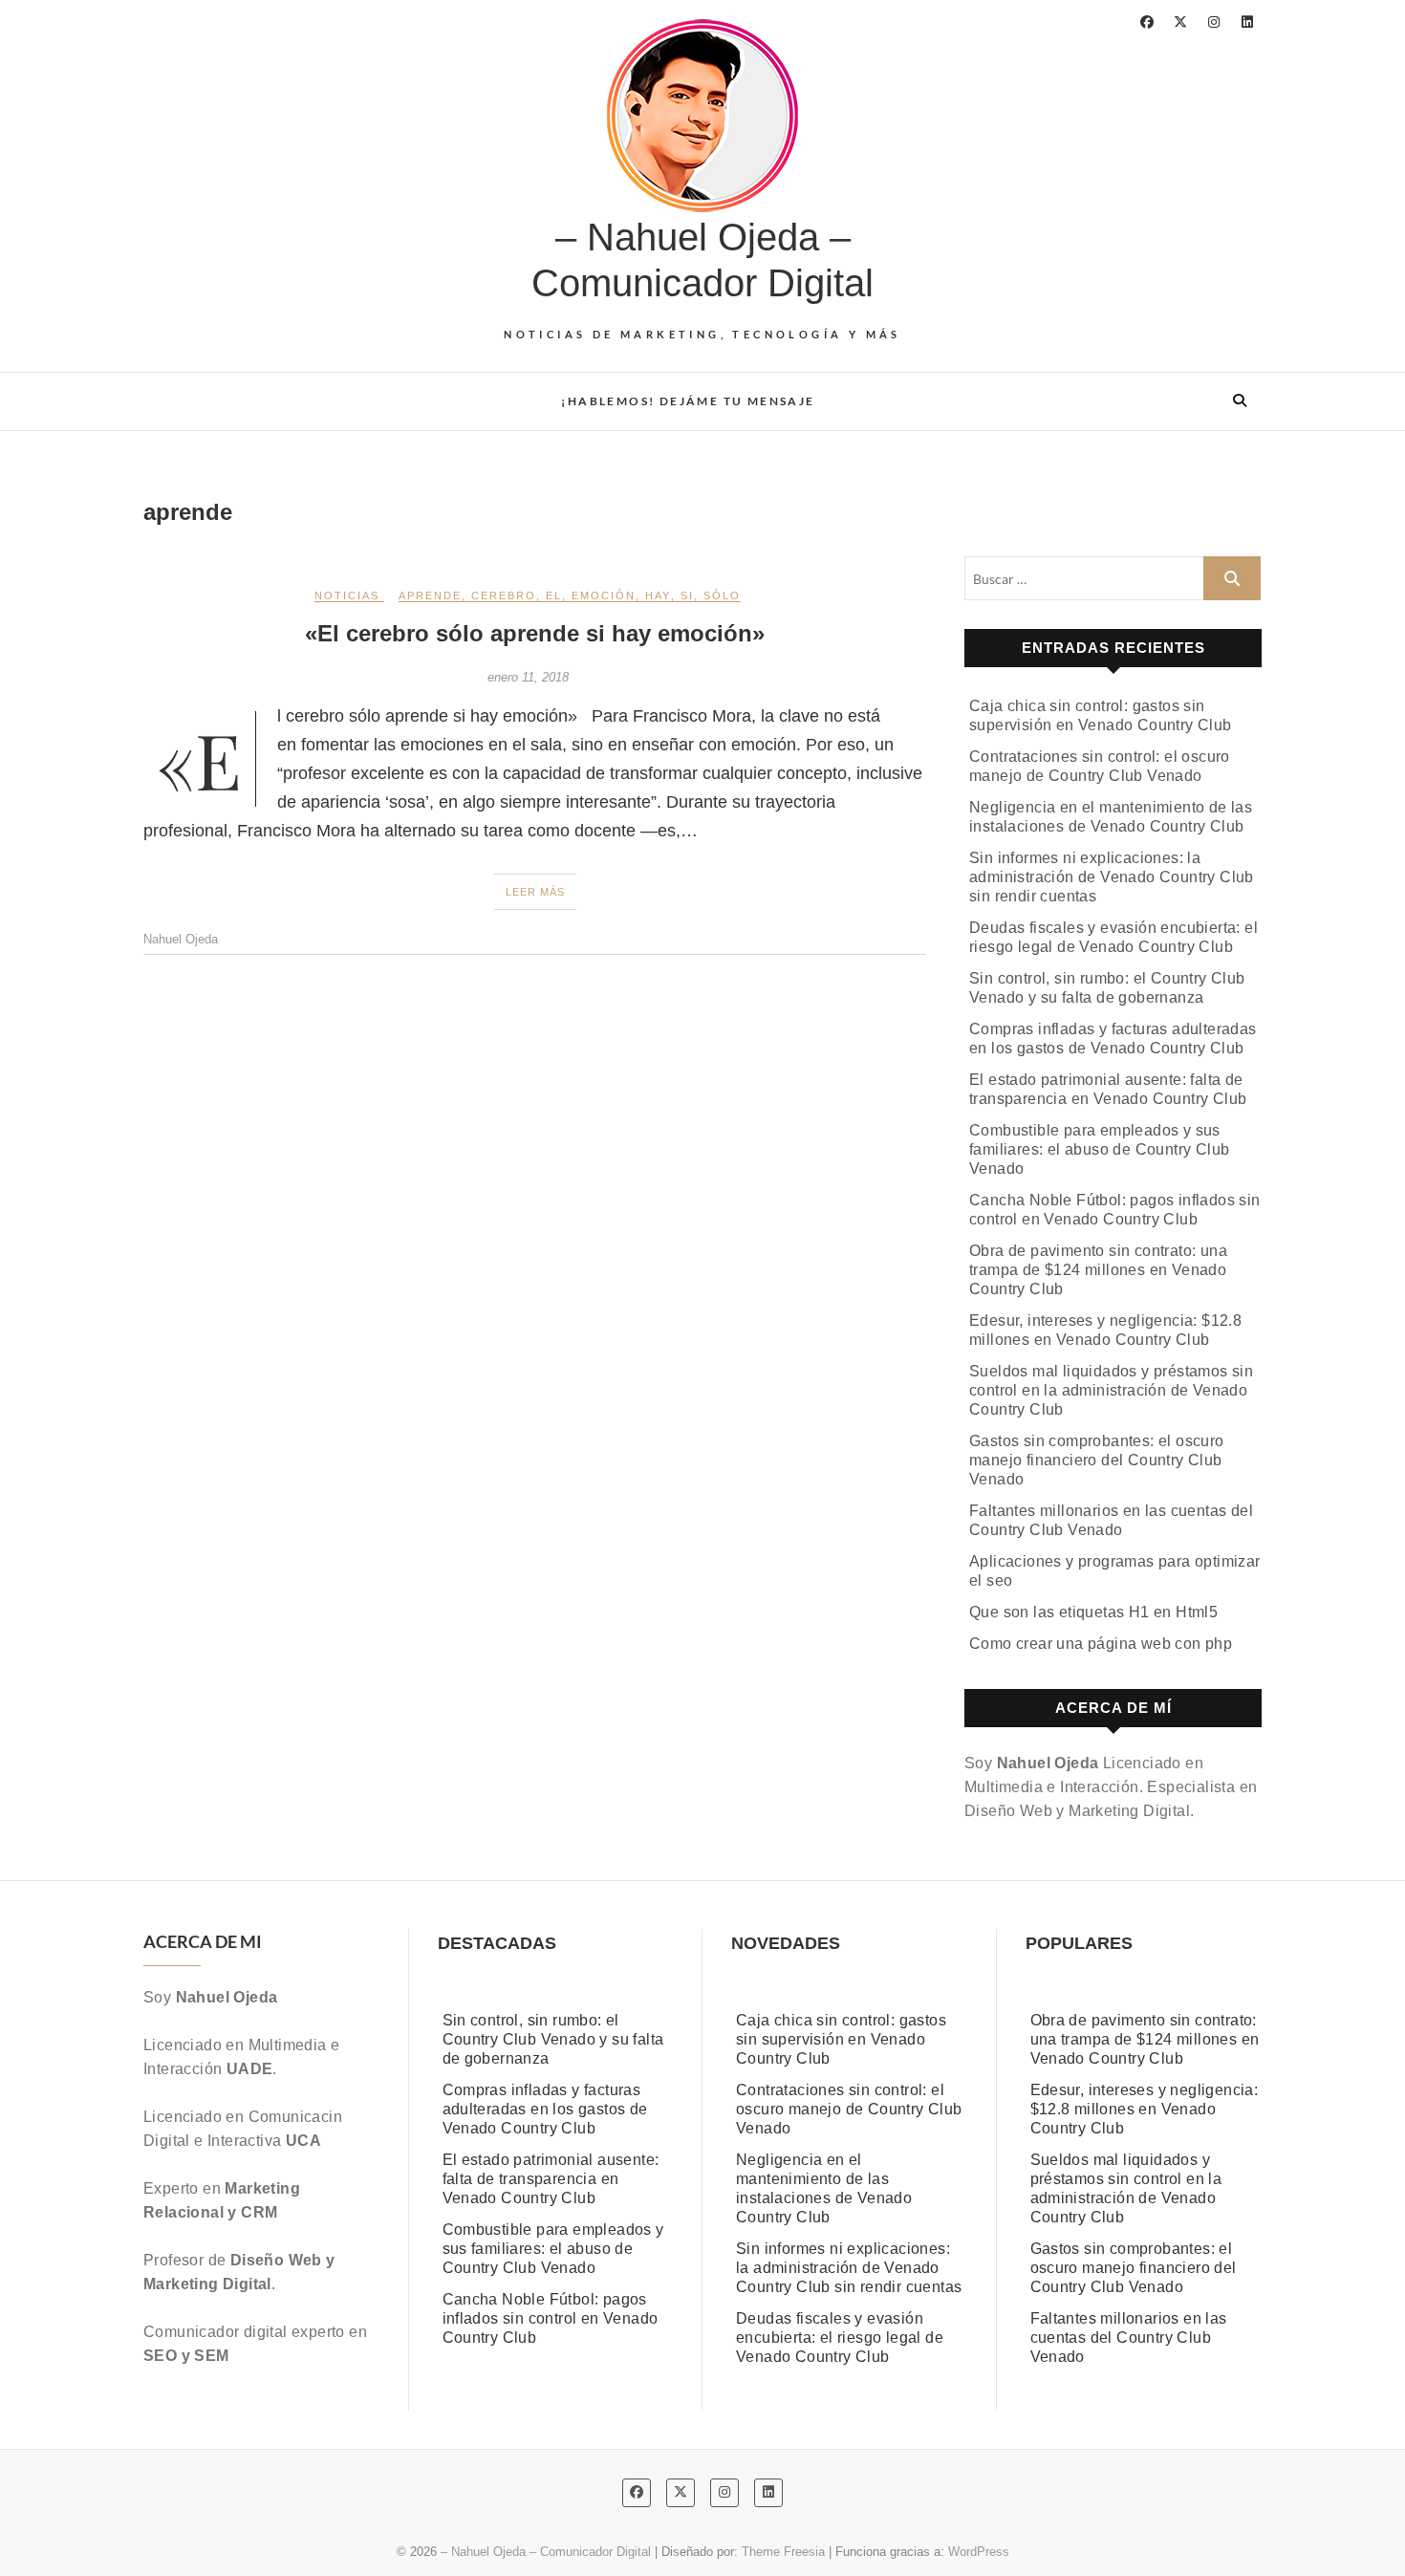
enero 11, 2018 (528, 677)
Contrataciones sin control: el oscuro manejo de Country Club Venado (849, 2109)
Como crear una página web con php (1101, 1644)
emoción (604, 595)
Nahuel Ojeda (181, 939)
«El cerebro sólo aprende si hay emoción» (535, 633)
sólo (722, 595)
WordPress (979, 2552)
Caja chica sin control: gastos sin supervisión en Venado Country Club (841, 2039)
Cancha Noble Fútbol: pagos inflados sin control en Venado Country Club (551, 2318)
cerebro (504, 595)
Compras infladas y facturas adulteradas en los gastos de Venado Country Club (545, 2109)
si (687, 595)
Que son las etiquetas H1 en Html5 (1093, 1612)
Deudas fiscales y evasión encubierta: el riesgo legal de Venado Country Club (840, 2338)
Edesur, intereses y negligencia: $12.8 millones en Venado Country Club (1145, 2109)
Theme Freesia (783, 2552)
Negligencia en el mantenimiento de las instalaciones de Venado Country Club (824, 2188)
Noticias (347, 595)
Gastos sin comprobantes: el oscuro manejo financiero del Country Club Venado (1097, 1460)
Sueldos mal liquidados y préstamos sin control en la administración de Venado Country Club (1111, 1390)
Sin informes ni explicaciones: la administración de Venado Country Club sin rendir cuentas (1112, 877)
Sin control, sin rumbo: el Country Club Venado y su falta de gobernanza (553, 2039)
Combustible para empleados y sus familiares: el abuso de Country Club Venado (1099, 1149)
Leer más (535, 892)
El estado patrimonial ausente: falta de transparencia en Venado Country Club (551, 2179)
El (554, 595)
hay (658, 595)
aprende (430, 595)
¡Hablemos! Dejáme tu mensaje (688, 401)
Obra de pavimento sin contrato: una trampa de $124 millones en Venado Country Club (1098, 1270)
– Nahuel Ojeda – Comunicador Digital (702, 260)
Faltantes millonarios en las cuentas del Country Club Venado (1129, 2338)
